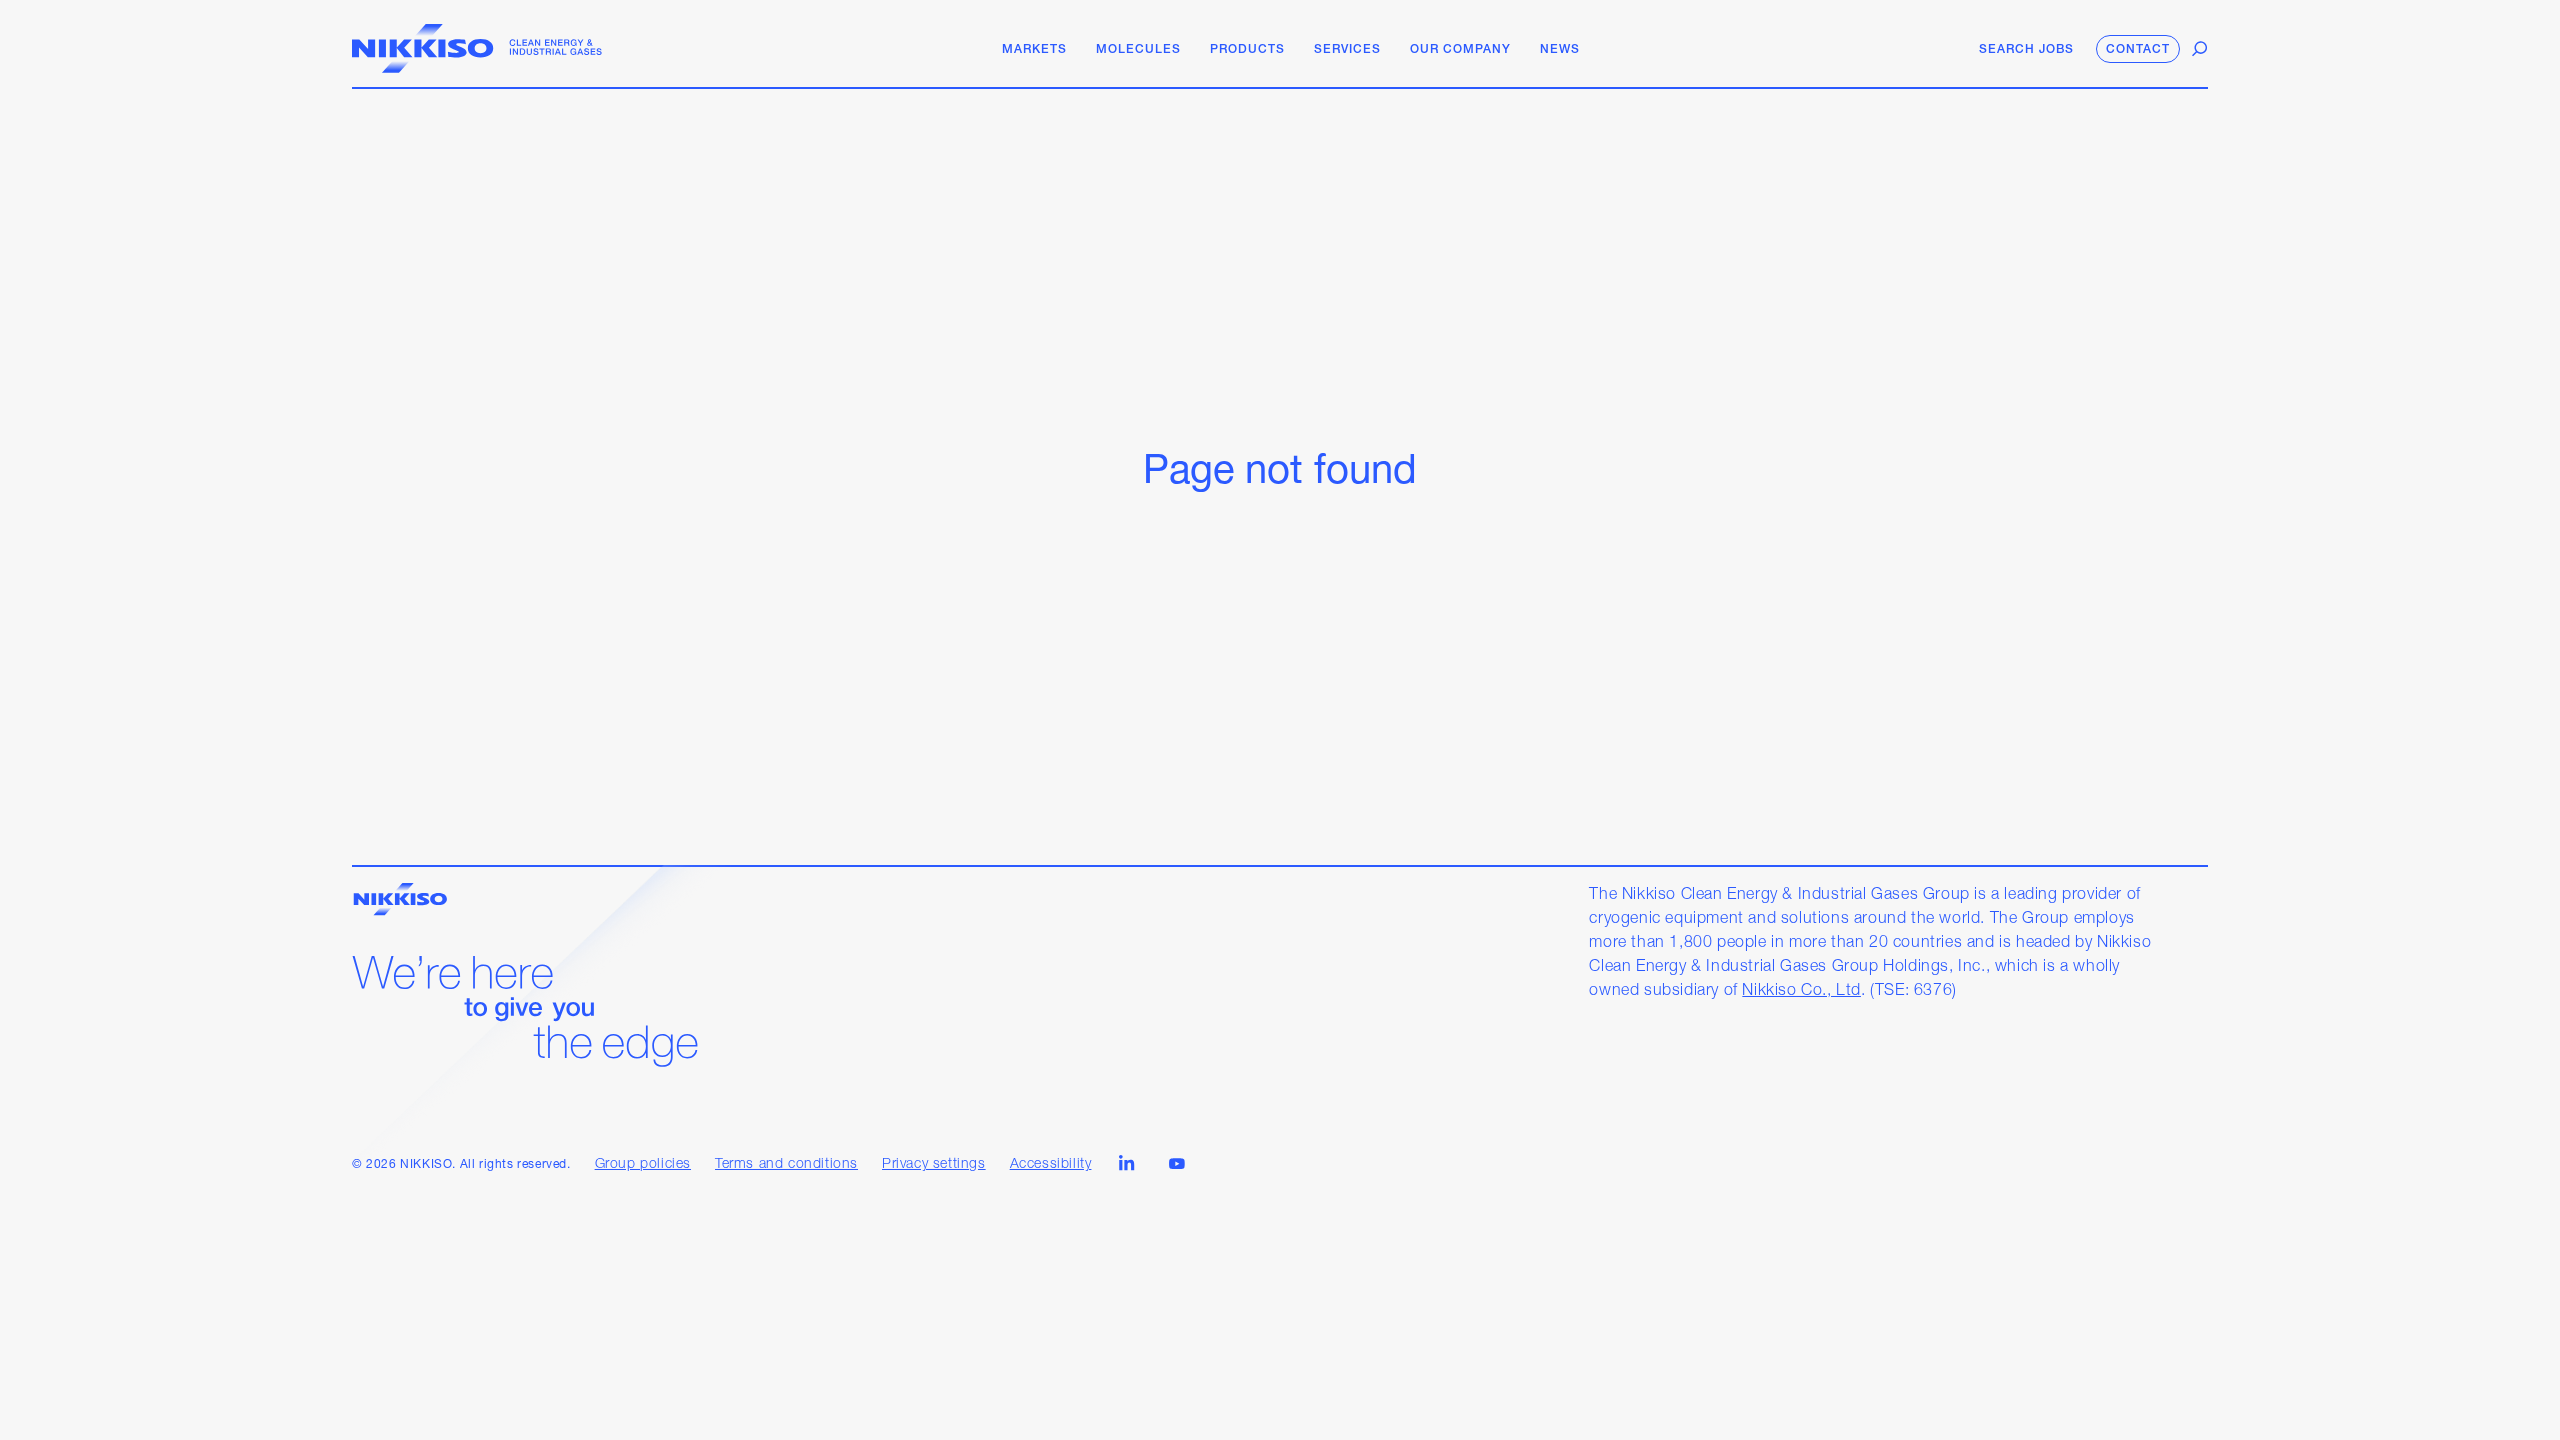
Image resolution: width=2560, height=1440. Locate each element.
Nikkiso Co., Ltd (1801, 991)
